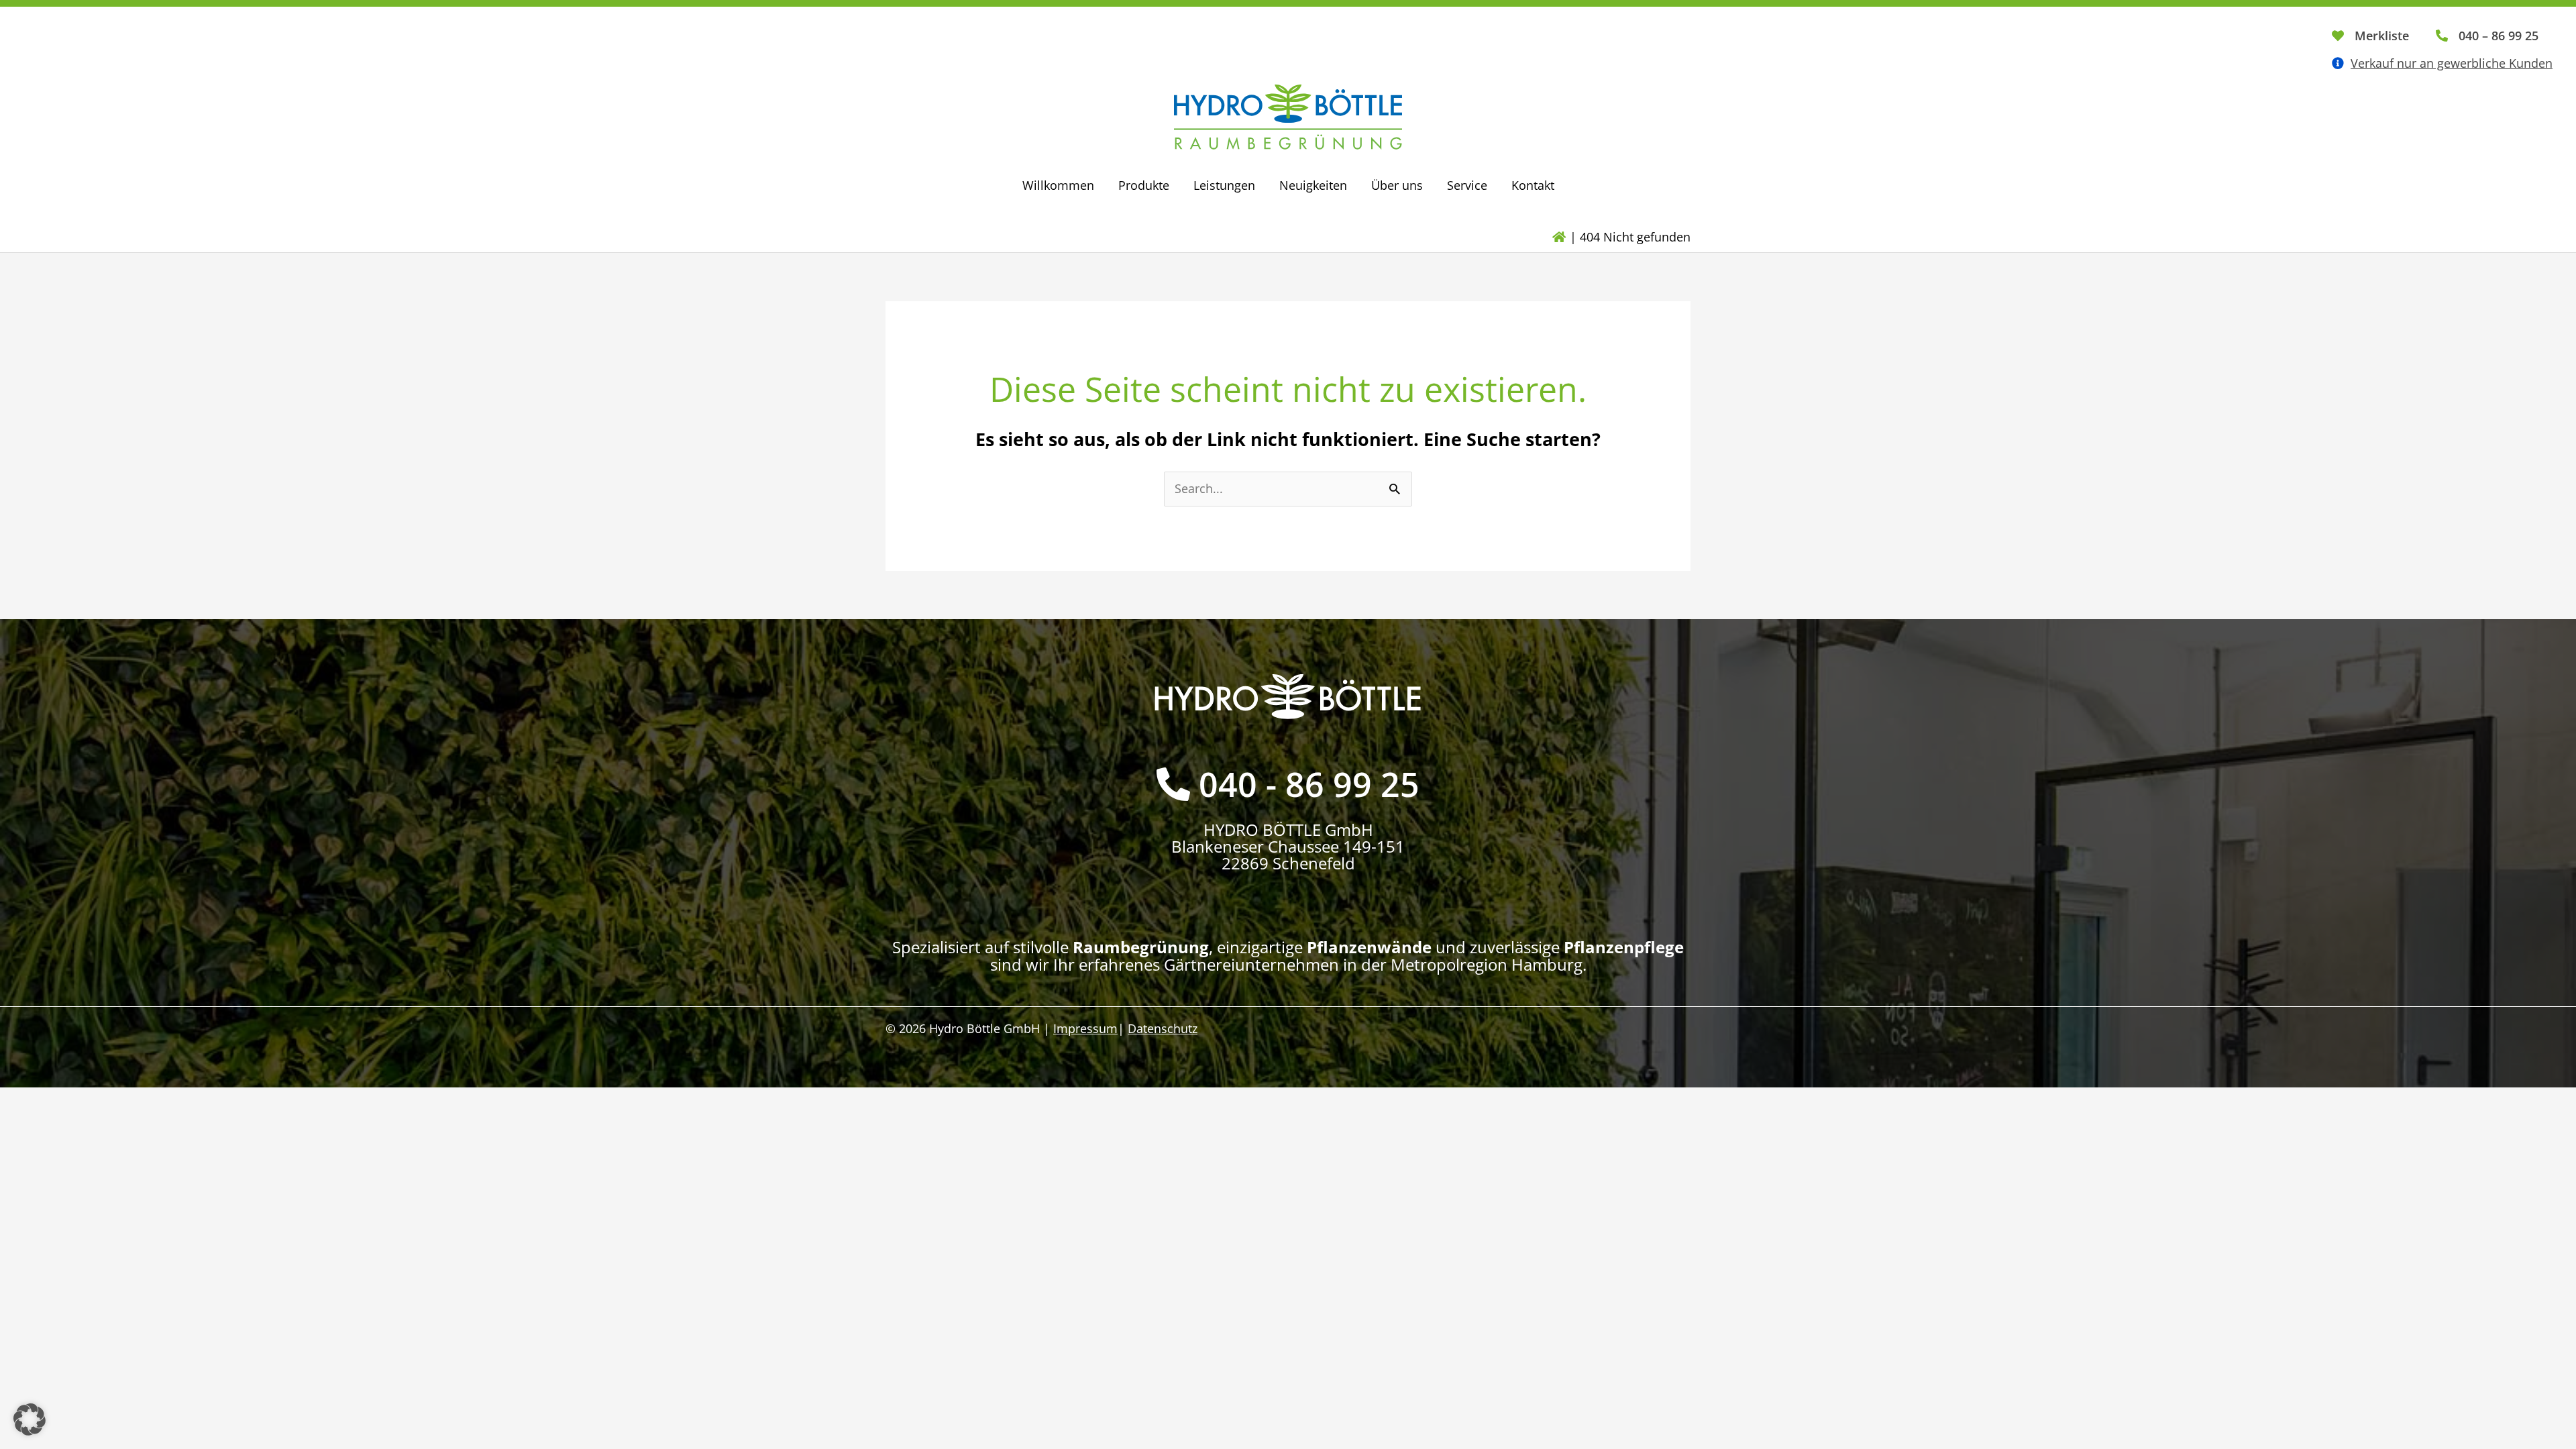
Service (1467, 185)
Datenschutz (1163, 1028)
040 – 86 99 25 (2499, 36)
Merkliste (2382, 36)
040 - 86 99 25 (1309, 784)
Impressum (1085, 1028)
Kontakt (1533, 185)
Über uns (1397, 185)
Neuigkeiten (1313, 185)
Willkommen (1058, 185)
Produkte (1144, 185)
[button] (30, 1419)
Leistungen (1224, 185)
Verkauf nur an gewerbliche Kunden (2452, 63)
